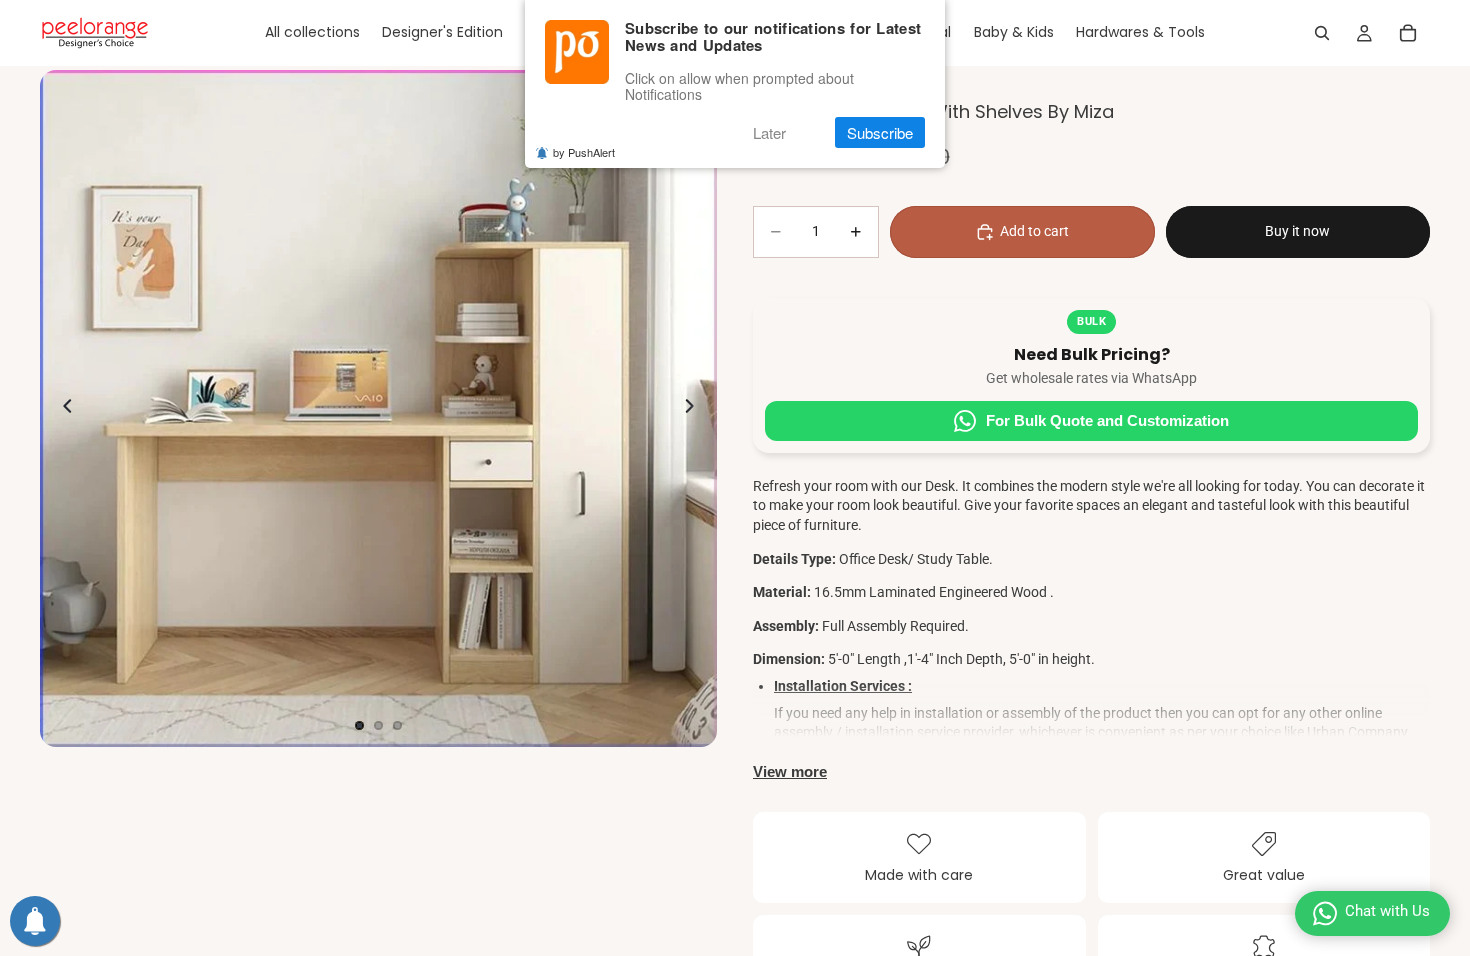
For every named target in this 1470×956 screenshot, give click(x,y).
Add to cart (1034, 231)
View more (790, 771)
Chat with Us (1387, 911)
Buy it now (1297, 231)
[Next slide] (695, 409)
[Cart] (1408, 33)
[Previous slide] (62, 409)
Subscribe (880, 132)
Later (769, 132)
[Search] (1322, 33)
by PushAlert (584, 152)
